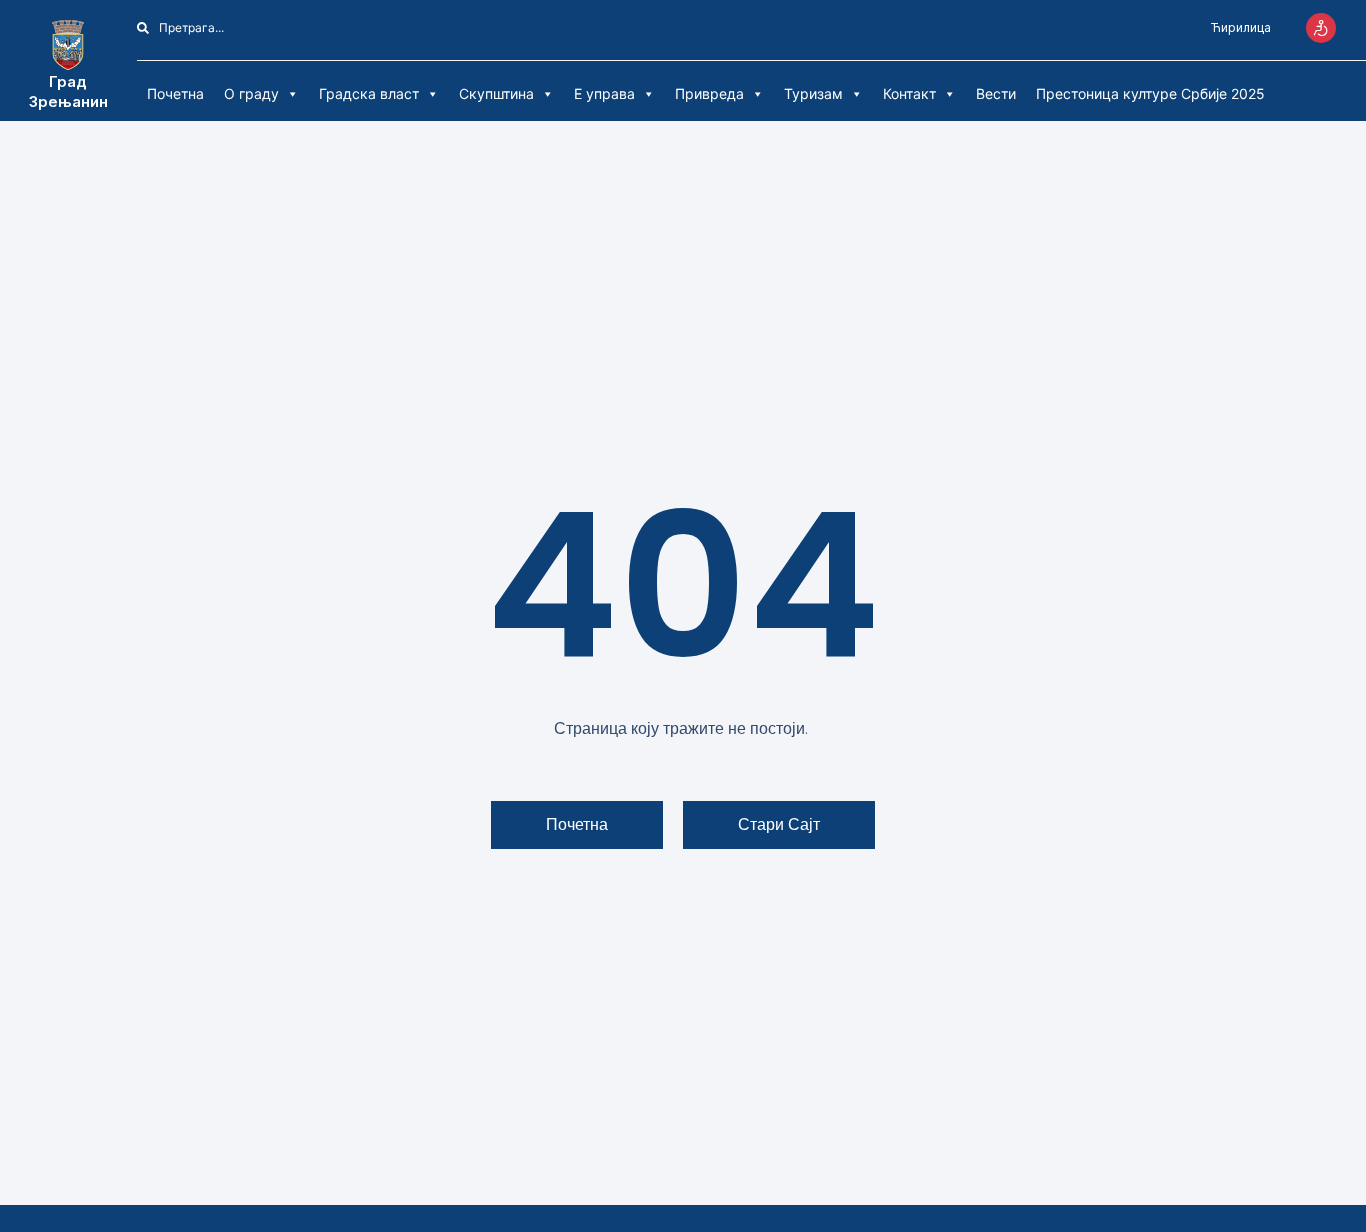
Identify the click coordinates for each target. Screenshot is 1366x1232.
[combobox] (249, 27)
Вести (996, 93)
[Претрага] (372, 27)
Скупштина (496, 93)
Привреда (709, 93)
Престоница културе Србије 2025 (1150, 93)
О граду (251, 93)
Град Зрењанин (68, 91)
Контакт (909, 93)
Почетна (175, 93)
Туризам (813, 93)
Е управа (604, 93)
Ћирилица (1241, 27)
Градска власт (369, 93)
